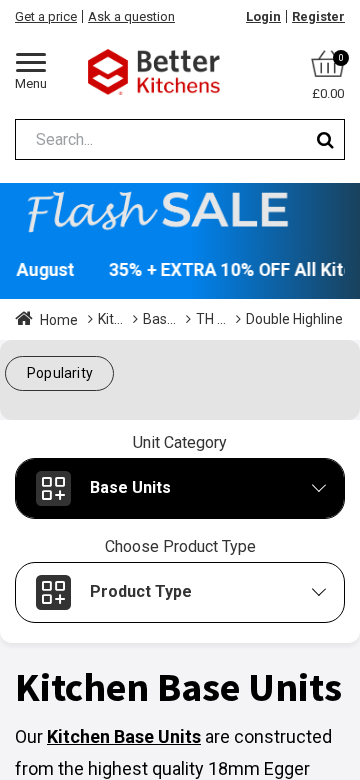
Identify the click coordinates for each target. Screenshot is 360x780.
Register (318, 16)
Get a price (46, 16)
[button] (59, 373)
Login (263, 16)
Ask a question (131, 16)
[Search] (325, 139)
